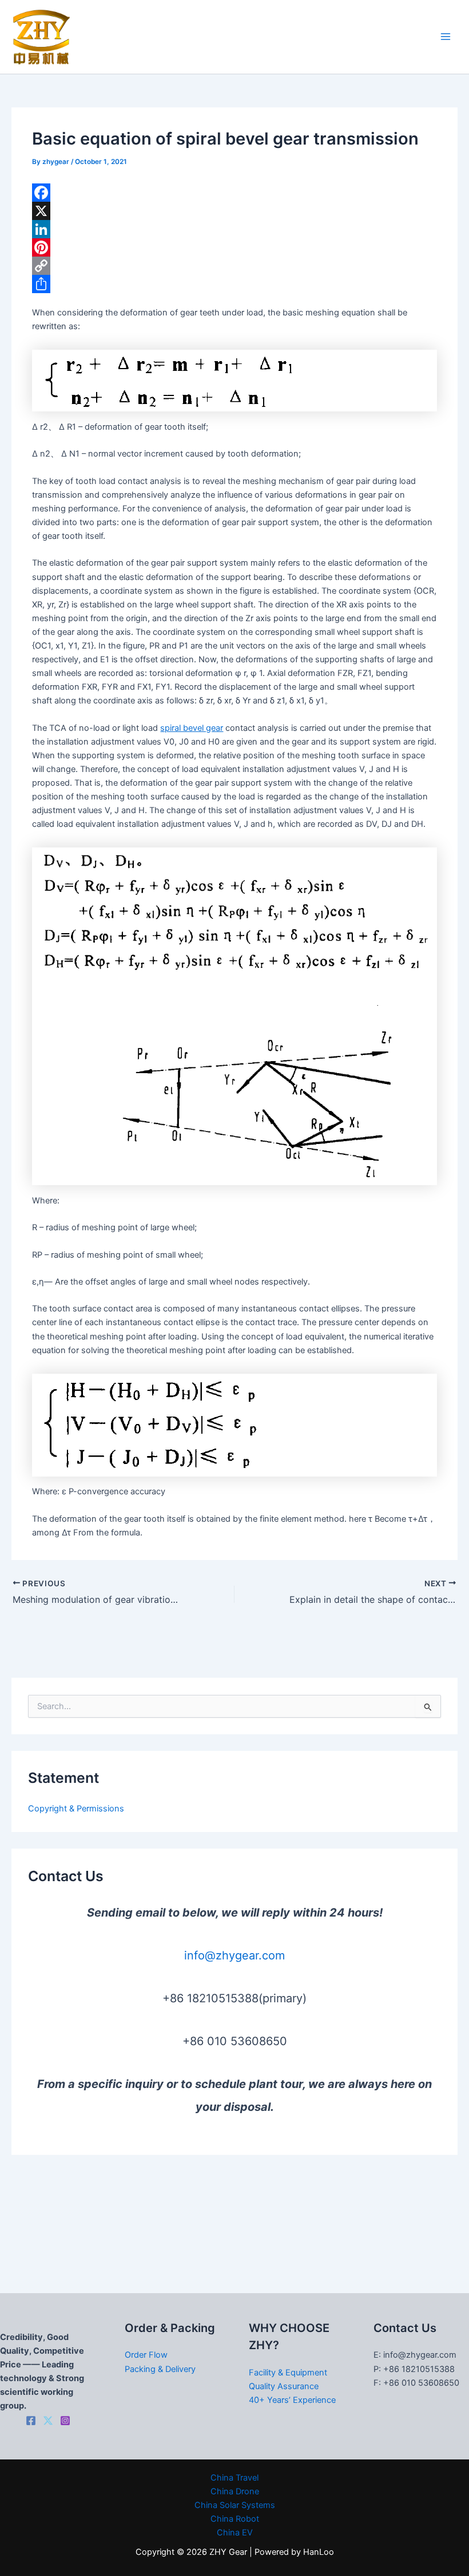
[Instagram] (65, 2421)
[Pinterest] (234, 247)
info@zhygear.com (234, 1955)
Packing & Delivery (160, 2369)
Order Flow (146, 2355)
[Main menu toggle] (446, 37)
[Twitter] (48, 2421)
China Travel (234, 2478)
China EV (235, 2533)
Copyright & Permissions (76, 1809)
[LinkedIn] (234, 229)
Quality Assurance (284, 2386)
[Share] (234, 284)
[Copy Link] (234, 266)
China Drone (235, 2491)
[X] (234, 211)
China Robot (235, 2519)
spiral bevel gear (192, 728)
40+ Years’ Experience (292, 2400)
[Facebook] (234, 193)
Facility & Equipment (288, 2373)
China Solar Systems (235, 2505)
